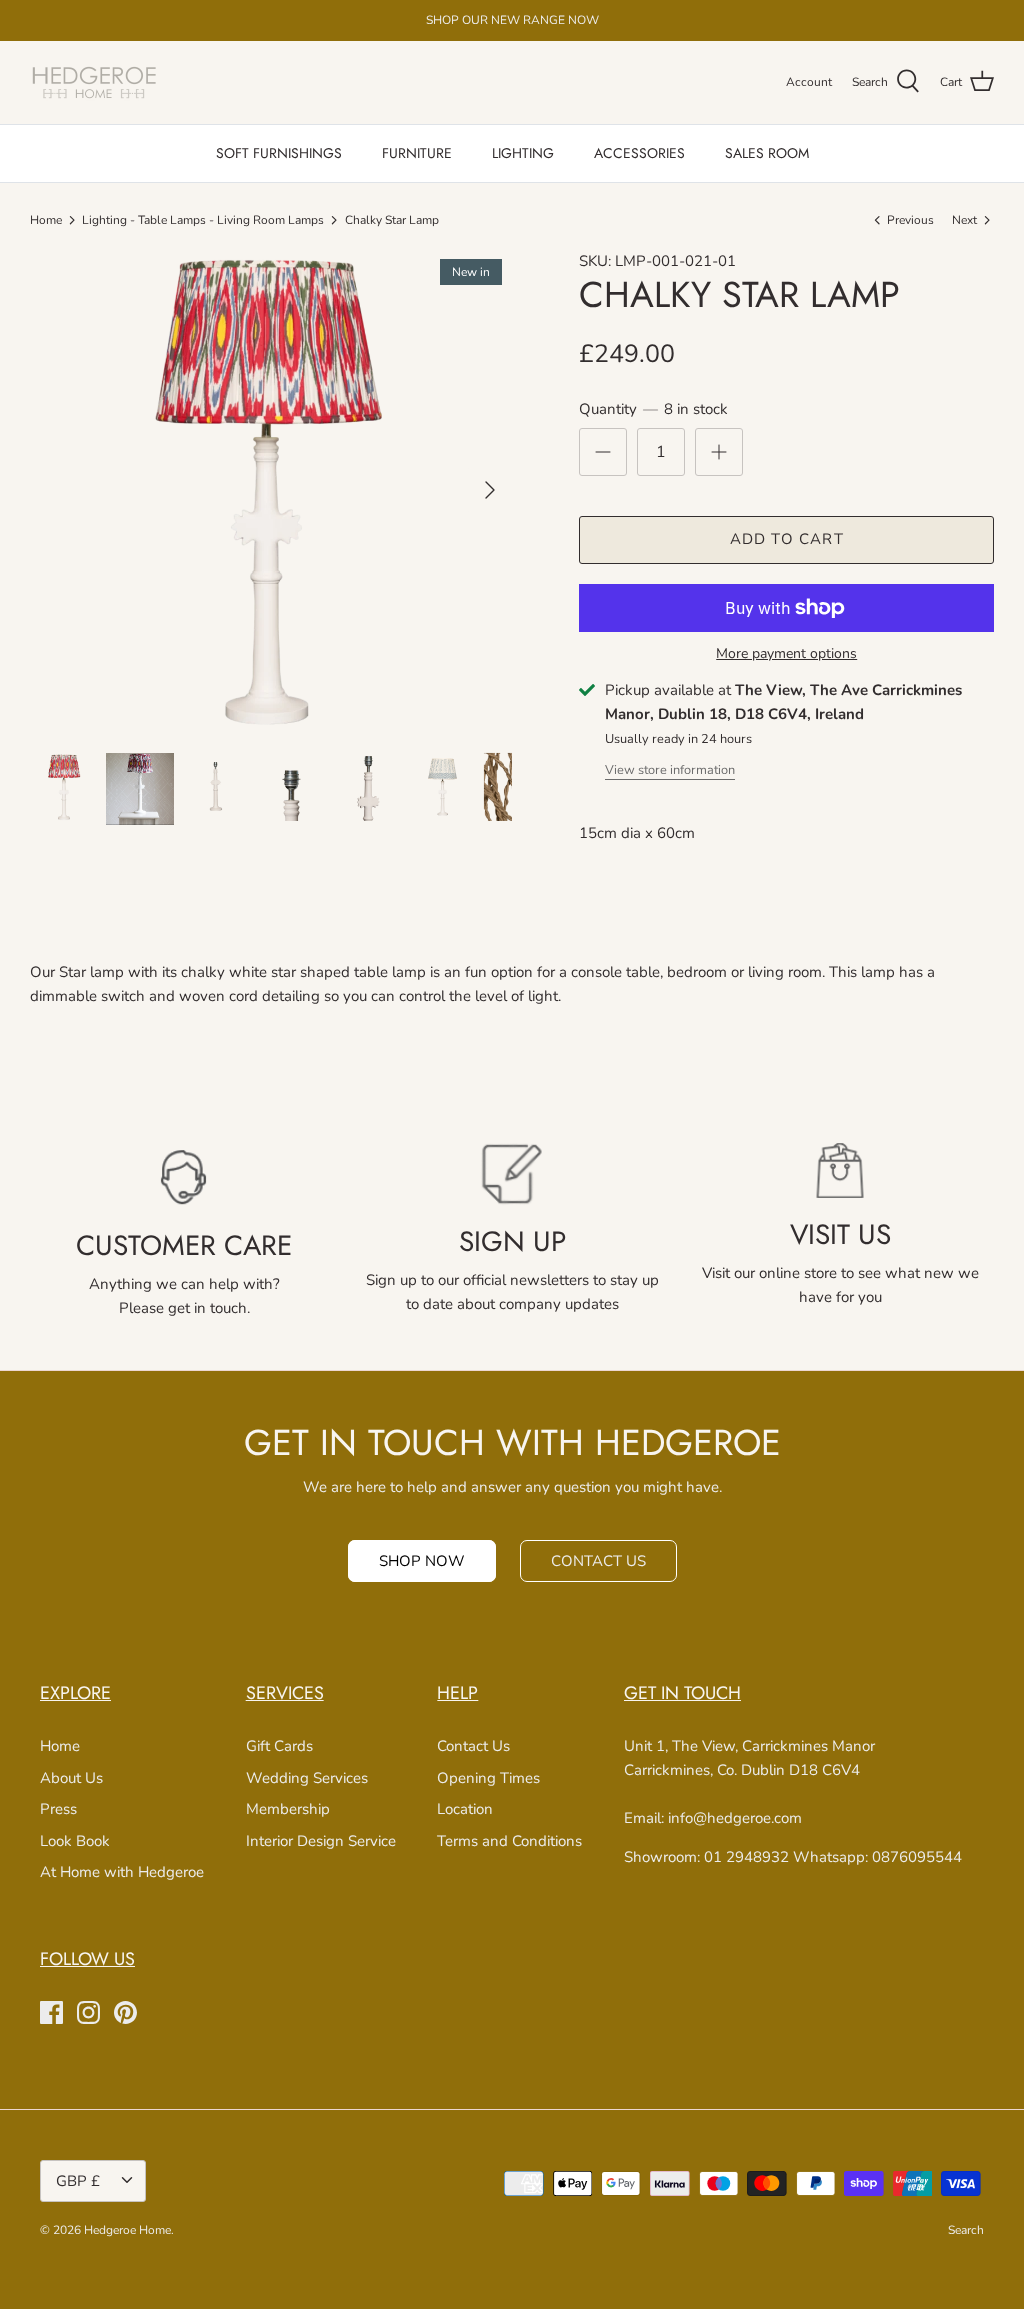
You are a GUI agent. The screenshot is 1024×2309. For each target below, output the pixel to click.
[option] (271, 490)
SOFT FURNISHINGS (279, 153)
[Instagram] (88, 2012)
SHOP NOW (422, 1561)
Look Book (75, 1841)
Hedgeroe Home (127, 2230)
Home (46, 220)
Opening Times (488, 1778)
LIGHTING (523, 153)
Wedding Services (307, 1778)
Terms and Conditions (509, 1841)
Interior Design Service (321, 1841)
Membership (288, 1809)
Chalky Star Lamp (392, 220)
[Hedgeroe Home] (95, 82)
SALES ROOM (767, 153)
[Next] (490, 490)
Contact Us (473, 1746)
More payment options (786, 654)
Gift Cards (279, 1746)
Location (465, 1809)
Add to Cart (787, 539)
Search (966, 2230)
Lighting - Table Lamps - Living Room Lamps (203, 220)
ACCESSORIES (639, 153)
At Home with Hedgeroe (122, 1872)
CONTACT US (598, 1561)
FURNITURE (417, 153)
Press (58, 1809)
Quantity (653, 409)
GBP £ (78, 2181)
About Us (71, 1778)
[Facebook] (51, 2012)
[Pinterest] (125, 2012)
